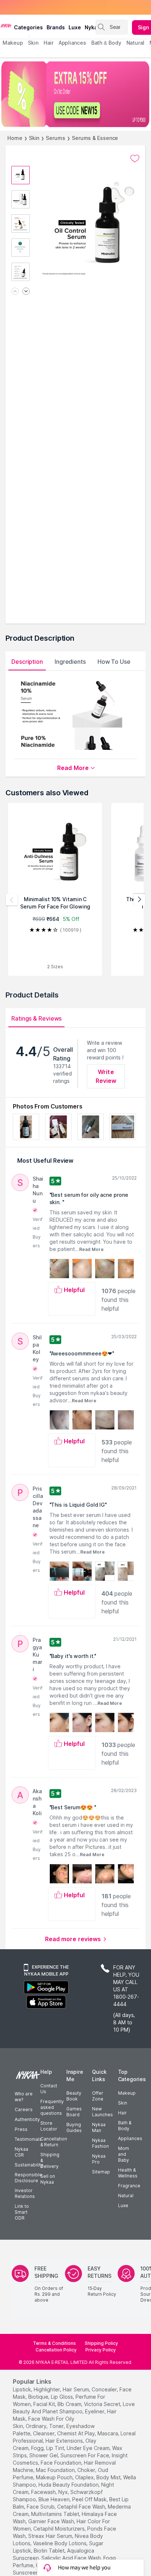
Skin (34, 138)
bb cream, (70, 2404)
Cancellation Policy (56, 2350)
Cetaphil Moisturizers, (60, 2529)
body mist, (109, 2477)
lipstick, (23, 2389)
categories (28, 27)
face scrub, (41, 2507)
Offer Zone (98, 2096)
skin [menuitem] (33, 43)
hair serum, (76, 2389)
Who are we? (24, 2097)
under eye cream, (89, 2448)
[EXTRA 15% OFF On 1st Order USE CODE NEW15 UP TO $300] (75, 94)
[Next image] (26, 292)
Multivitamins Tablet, (56, 2514)
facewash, (44, 2492)
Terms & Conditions (54, 2343)
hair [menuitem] (49, 43)
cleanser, (44, 2433)
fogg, (38, 2448)
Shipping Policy (101, 2343)
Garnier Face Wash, (52, 2521)
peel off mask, (90, 2499)
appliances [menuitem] (72, 43)
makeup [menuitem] (13, 43)
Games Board (74, 2112)
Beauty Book (74, 2096)
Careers (24, 2109)
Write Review (106, 1076)
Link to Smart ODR (22, 2212)
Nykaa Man (99, 2127)
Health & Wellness (128, 2173)
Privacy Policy (101, 2350)
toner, (57, 2426)
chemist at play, (77, 2433)
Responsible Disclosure (28, 2178)
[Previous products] (12, 900)
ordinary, (37, 2426)
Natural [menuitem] (135, 43)
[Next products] (139, 900)
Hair (122, 2113)
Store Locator (49, 2126)
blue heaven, (55, 2499)
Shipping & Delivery (50, 2160)
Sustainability (29, 2165)
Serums (55, 138)
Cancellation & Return (54, 2142)
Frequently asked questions (52, 2107)
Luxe (123, 2205)
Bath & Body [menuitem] (106, 43)
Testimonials (28, 2139)
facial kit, (45, 2404)
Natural (126, 2196)
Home (15, 138)
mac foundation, (56, 2470)
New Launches (102, 2112)
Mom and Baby (124, 2154)
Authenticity (27, 2119)
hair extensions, (65, 2441)
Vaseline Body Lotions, (60, 2543)
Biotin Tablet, (50, 2551)
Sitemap (101, 2172)
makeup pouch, (55, 2477)
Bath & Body (125, 2126)
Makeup (127, 2093)
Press (21, 2129)
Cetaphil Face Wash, (82, 2507)
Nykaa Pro (99, 2159)
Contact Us (49, 2089)
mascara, (108, 2433)
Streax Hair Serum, (51, 2536)
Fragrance (129, 2186)
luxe (75, 27)
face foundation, (62, 2463)
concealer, (105, 2389)
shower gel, (44, 2455)
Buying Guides (74, 2127)
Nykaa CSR (21, 2152)
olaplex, (85, 2477)
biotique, (39, 2397)
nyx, (64, 2492)
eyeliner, (95, 2411)
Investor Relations (25, 2193)
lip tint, (56, 2448)
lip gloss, (62, 2397)
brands (56, 27)
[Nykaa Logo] (6, 25)
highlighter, (47, 2389)
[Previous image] (15, 292)
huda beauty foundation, (69, 2485)
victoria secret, (103, 2404)
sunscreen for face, (85, 2455)
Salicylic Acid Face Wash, (72, 2558)
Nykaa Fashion (100, 2143)
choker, (87, 2470)
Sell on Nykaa (48, 2179)
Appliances (130, 2138)
